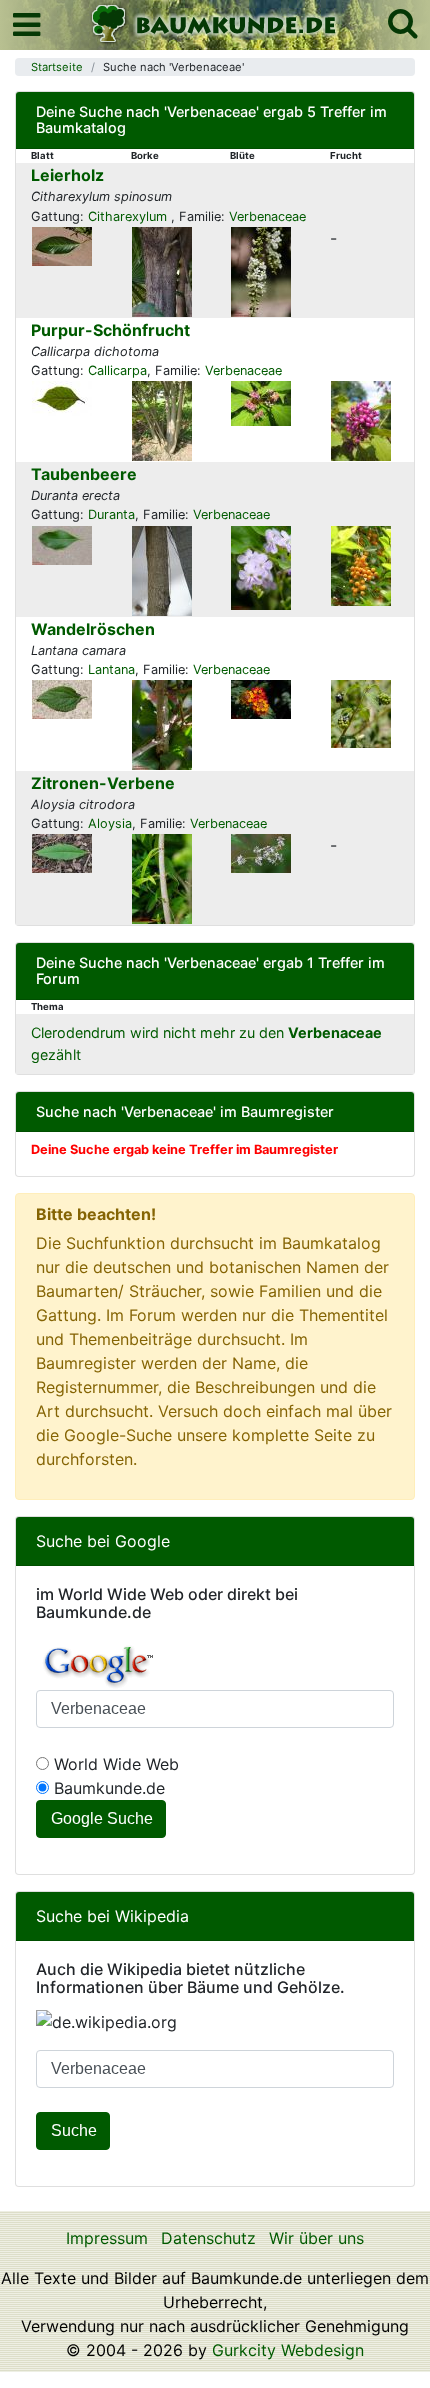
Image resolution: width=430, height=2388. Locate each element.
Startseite (57, 67)
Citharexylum (129, 216)
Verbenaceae (267, 216)
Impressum (107, 2238)
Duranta (111, 514)
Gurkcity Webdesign (288, 2350)
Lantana (111, 669)
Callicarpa (117, 370)
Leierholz (67, 175)
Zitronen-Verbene (103, 783)
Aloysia (110, 823)
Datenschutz (208, 2238)
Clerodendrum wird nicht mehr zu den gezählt (206, 1043)
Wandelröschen (93, 629)
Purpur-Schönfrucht (110, 330)
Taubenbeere (84, 474)
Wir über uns (316, 2238)
